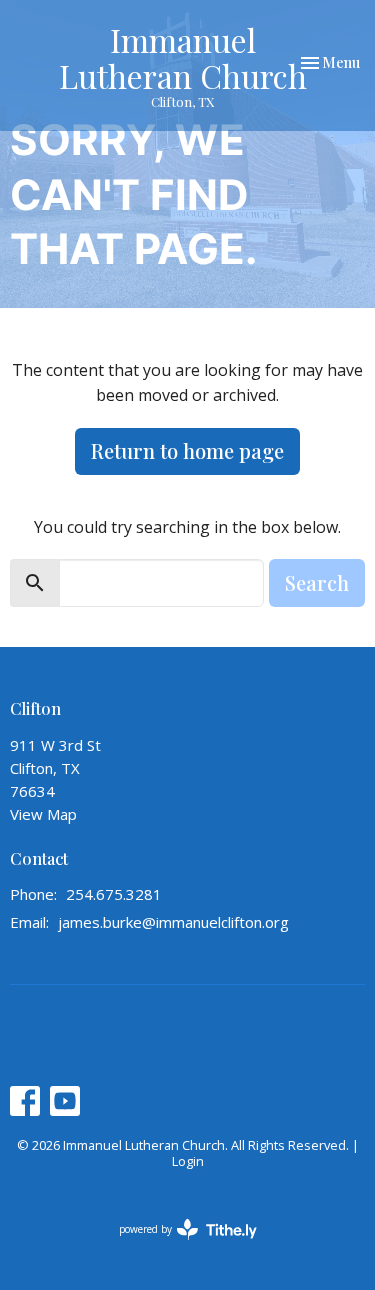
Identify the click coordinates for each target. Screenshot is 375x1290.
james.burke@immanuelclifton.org (173, 922)
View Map (43, 814)
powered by (177, 1246)
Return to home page (187, 450)
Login (188, 1161)
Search (317, 582)
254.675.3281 (114, 894)
